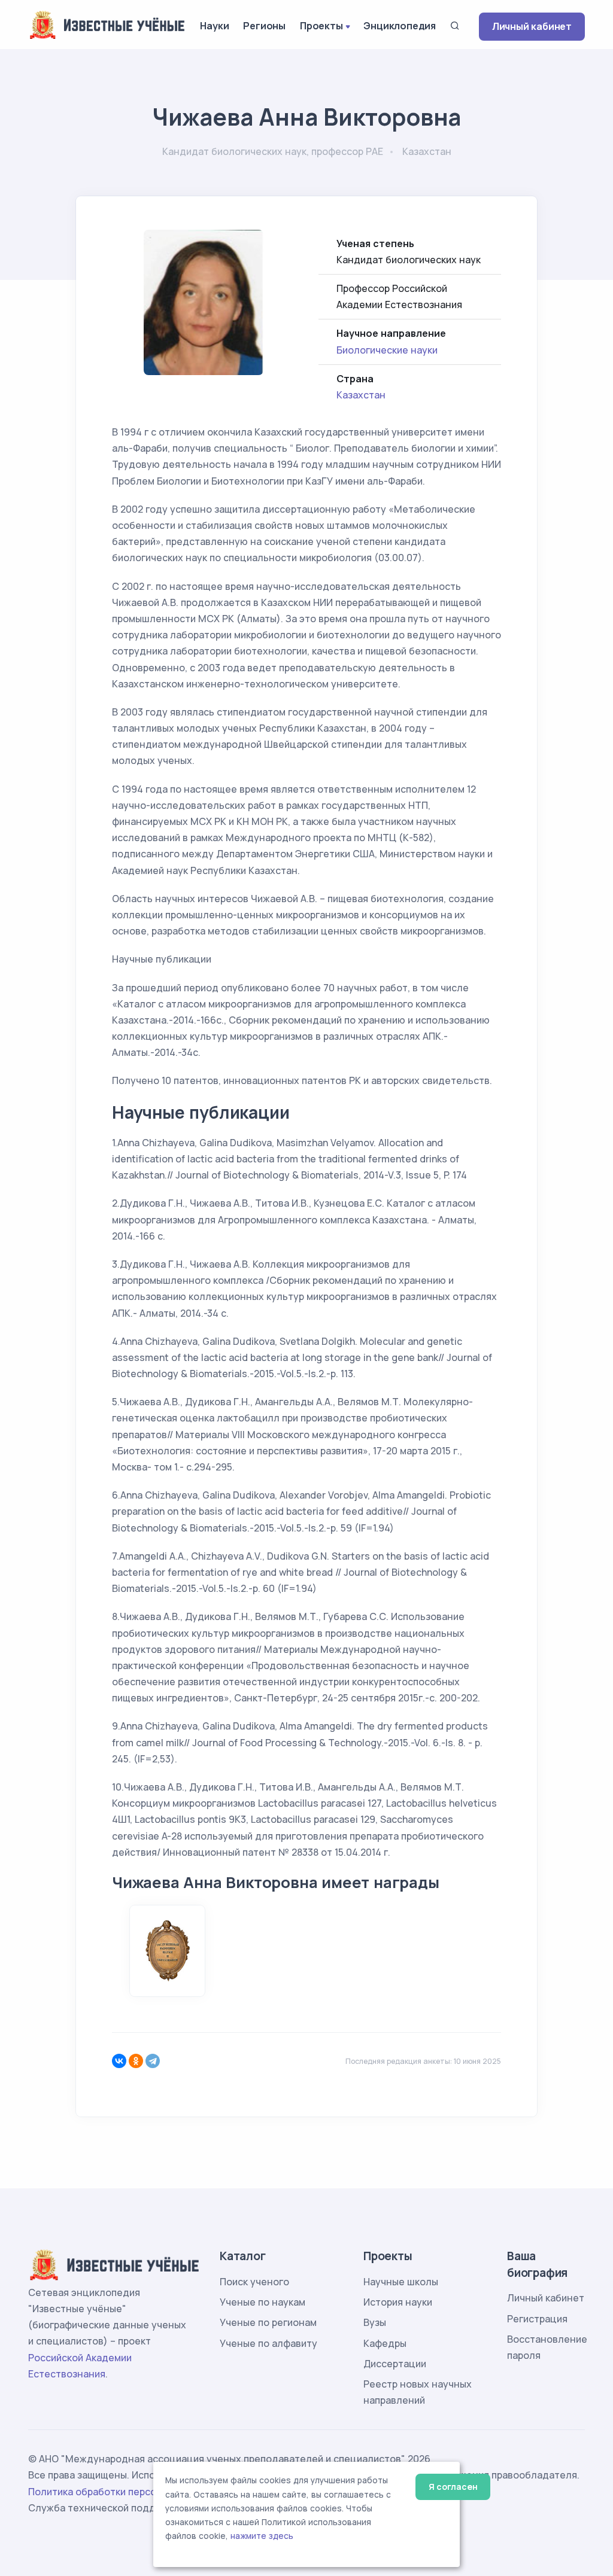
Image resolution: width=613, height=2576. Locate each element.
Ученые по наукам (263, 2302)
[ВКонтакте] (119, 2061)
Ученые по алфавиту (268, 2343)
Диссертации (395, 2364)
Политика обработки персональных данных (132, 2492)
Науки (214, 26)
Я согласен (453, 2487)
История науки (398, 2302)
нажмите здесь (262, 2536)
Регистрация (537, 2319)
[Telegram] (153, 2061)
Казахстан (361, 395)
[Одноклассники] (136, 2061)
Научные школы (401, 2282)
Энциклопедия (400, 26)
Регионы (264, 26)
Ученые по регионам (268, 2322)
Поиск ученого (254, 2282)
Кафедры (385, 2343)
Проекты (321, 26)
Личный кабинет (532, 26)
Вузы (375, 2322)
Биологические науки (387, 350)
